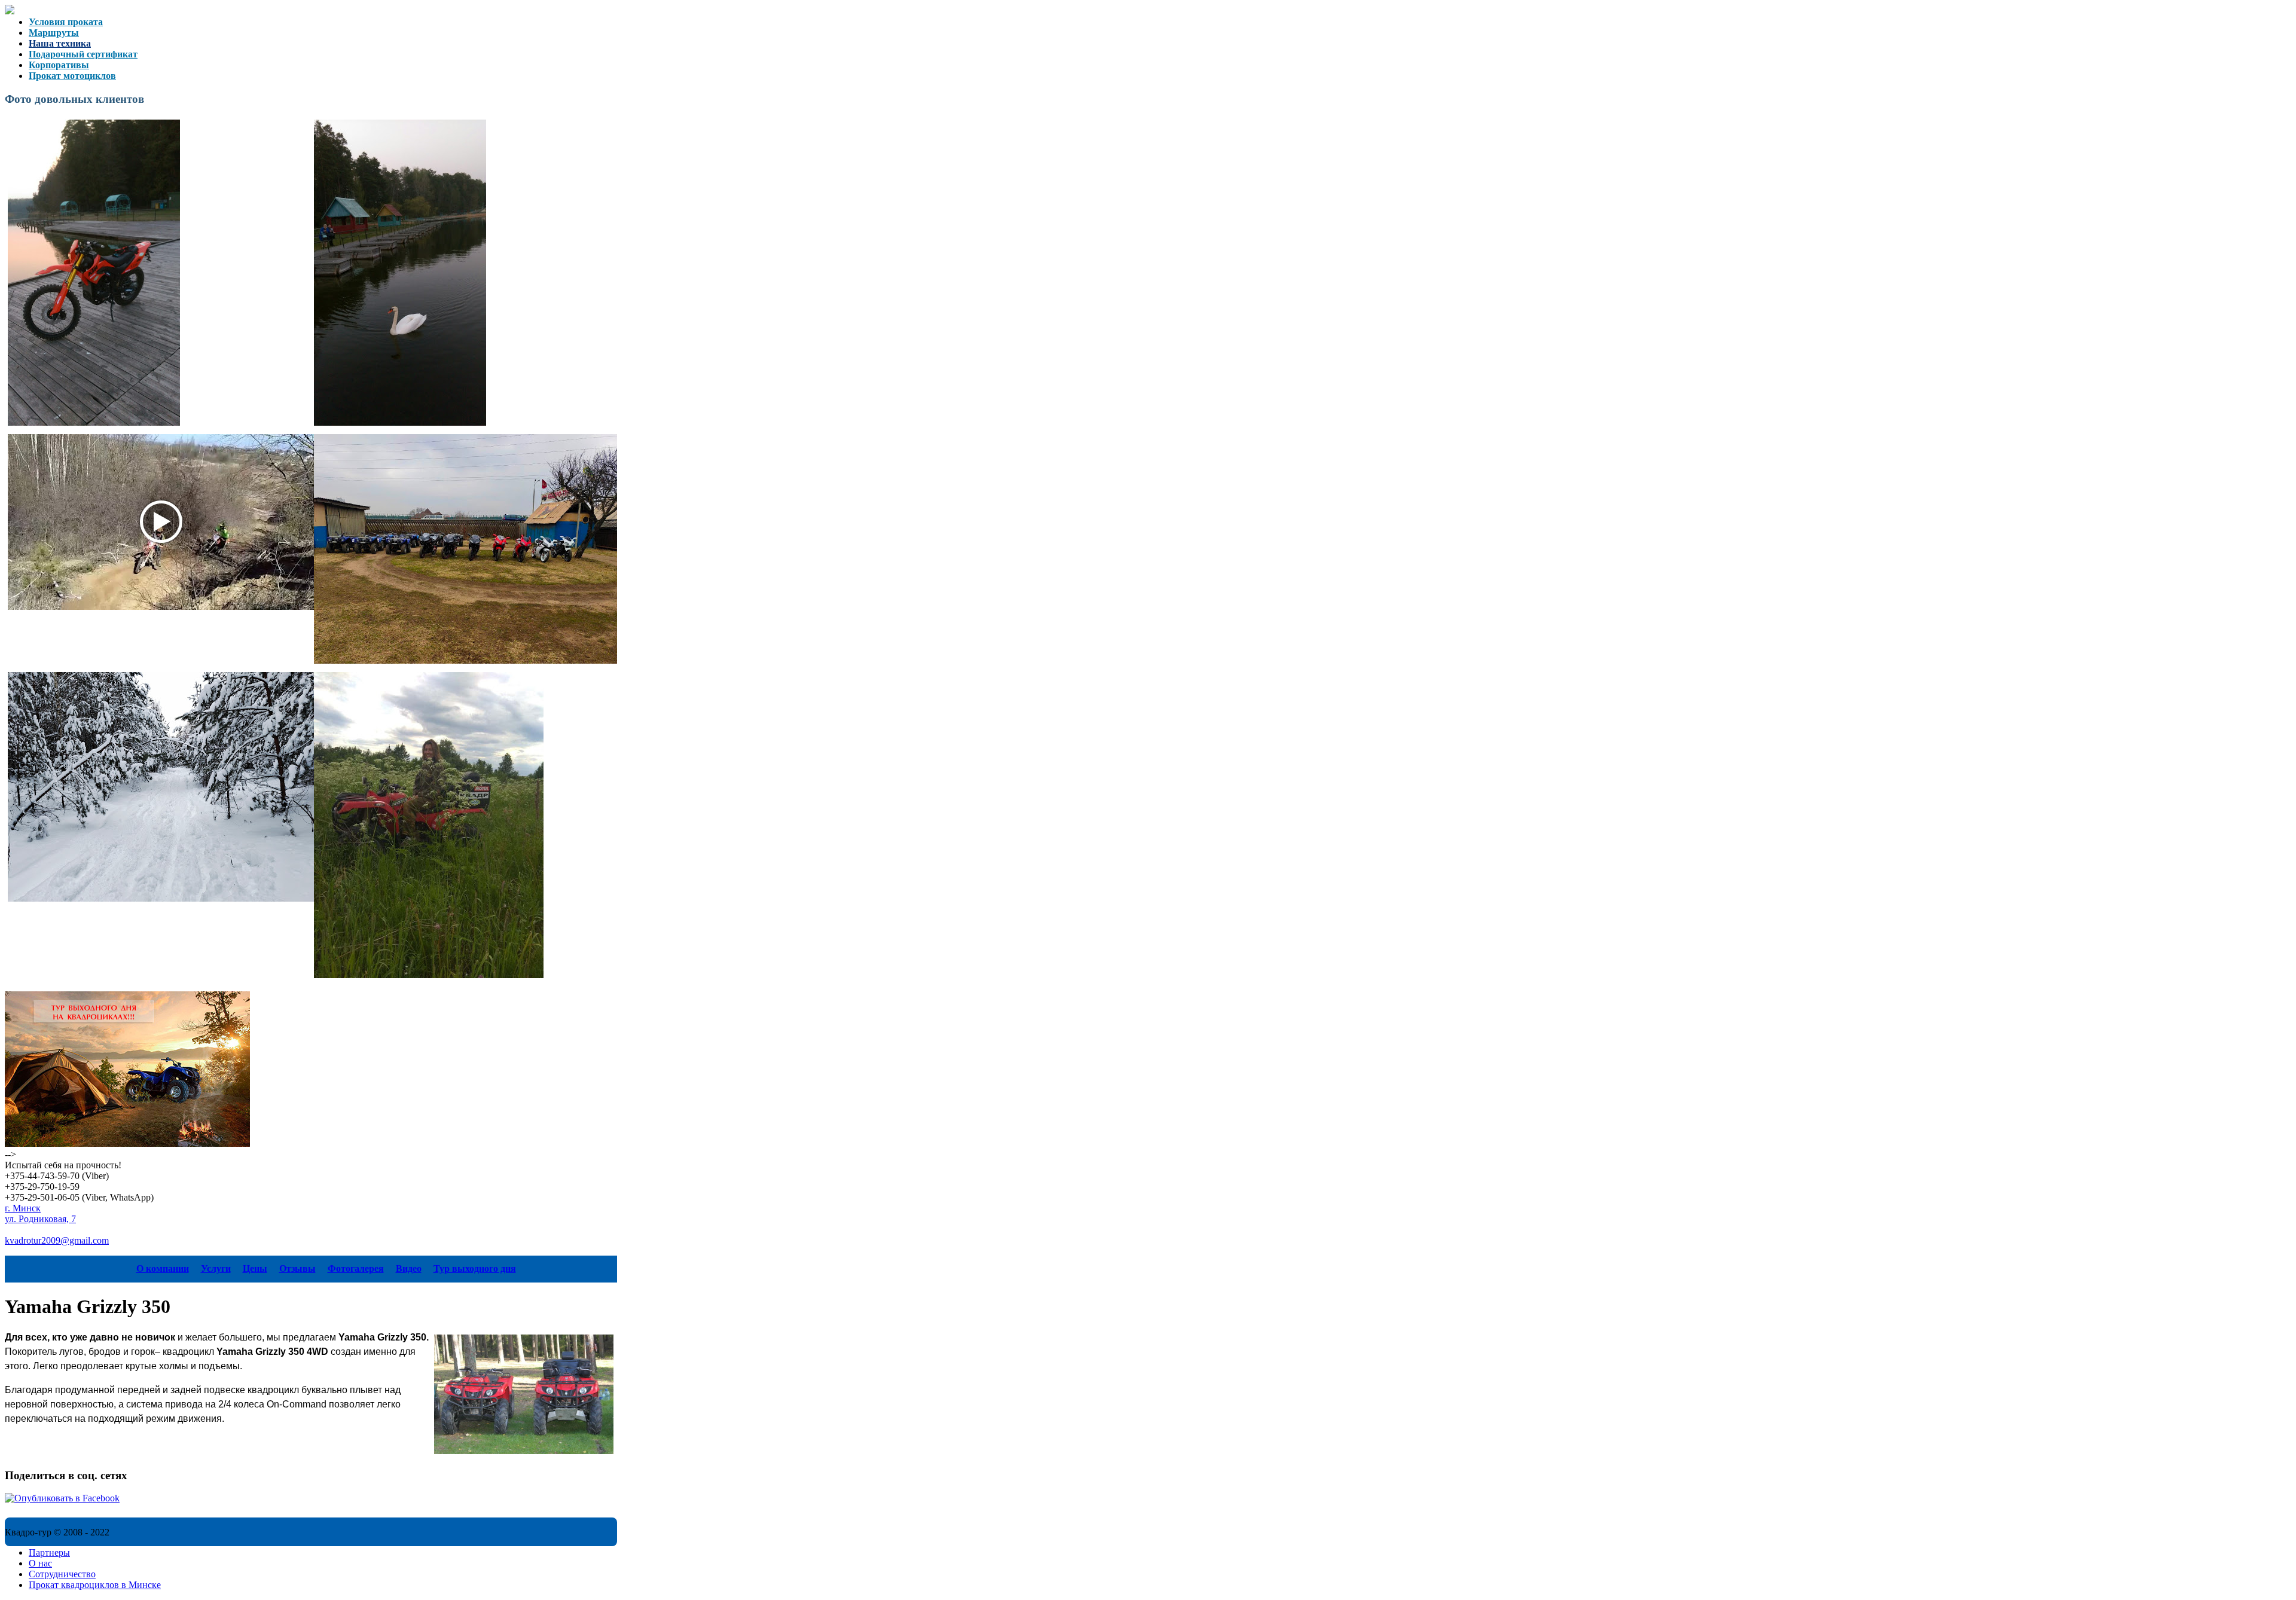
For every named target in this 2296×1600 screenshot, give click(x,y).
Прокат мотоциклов (72, 76)
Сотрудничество (62, 1574)
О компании (163, 1268)
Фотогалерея (356, 1268)
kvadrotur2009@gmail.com (57, 1240)
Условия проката (66, 22)
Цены (255, 1268)
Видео (409, 1268)
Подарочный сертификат (83, 54)
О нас (40, 1563)
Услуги (216, 1268)
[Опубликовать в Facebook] (62, 1498)
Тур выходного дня (475, 1268)
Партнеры (49, 1552)
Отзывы (297, 1268)
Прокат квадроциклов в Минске (95, 1585)
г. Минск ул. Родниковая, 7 (40, 1213)
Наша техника (60, 43)
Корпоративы (59, 65)
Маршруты (54, 33)
